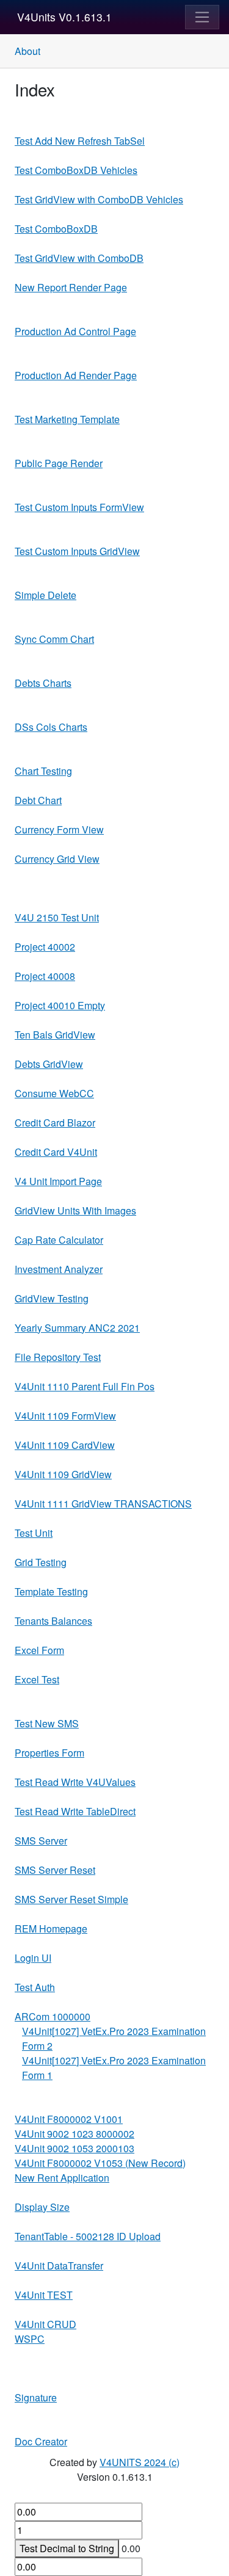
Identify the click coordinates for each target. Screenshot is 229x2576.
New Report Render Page (71, 287)
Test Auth (35, 1987)
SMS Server (41, 1841)
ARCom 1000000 (53, 2016)
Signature (36, 2397)
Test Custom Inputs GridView (77, 551)
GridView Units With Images (75, 1210)
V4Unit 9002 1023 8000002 (75, 2134)
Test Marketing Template (67, 419)
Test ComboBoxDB (56, 229)
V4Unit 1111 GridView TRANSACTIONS (103, 1504)
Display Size (42, 2207)
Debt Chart (38, 800)
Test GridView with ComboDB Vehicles (99, 199)
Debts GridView (49, 1064)
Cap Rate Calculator (59, 1240)
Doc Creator (41, 2441)
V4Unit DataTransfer (59, 2266)
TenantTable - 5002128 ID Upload (88, 2236)
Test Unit (34, 1533)
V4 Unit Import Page (58, 1181)
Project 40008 (45, 976)
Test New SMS (47, 1723)
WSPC (30, 2339)
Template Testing (51, 1591)
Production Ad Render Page (76, 375)
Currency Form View (59, 829)
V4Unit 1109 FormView (65, 1416)
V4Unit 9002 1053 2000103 (75, 2148)
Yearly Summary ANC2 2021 (77, 1328)
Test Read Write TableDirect (75, 1811)
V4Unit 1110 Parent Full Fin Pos (85, 1386)
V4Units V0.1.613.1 (64, 17)
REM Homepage (51, 1928)
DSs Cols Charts (51, 727)
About (27, 51)
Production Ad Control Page (75, 331)
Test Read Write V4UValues (75, 1782)
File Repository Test (58, 1357)
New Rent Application (62, 2178)
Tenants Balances (53, 1621)
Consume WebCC (54, 1093)
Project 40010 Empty (60, 1005)
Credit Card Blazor (55, 1123)
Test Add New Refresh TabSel (80, 141)
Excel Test (37, 1679)
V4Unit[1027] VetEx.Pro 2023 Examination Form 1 (114, 2068)
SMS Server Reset (55, 1870)
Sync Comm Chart (54, 639)
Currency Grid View (57, 859)
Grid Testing (41, 1562)
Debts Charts (43, 683)
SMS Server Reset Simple (71, 1899)
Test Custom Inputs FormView (79, 507)
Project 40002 (45, 947)
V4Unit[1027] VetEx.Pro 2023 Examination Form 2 (114, 2038)
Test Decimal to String (67, 2548)
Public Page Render (59, 463)
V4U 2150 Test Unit (57, 917)
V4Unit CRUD (45, 2324)
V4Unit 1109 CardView (65, 1445)
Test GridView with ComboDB (79, 258)
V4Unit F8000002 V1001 (69, 2119)
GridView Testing (52, 1298)
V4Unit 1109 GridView (63, 1474)
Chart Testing (43, 771)
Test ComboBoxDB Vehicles (76, 170)
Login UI (33, 1958)
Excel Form (39, 1650)
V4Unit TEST (44, 2295)
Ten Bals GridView (55, 1035)
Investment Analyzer (59, 1269)
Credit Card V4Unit (56, 1152)
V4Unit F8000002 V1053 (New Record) (100, 2163)
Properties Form (49, 1753)
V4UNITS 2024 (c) (140, 2462)
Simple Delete (45, 595)
